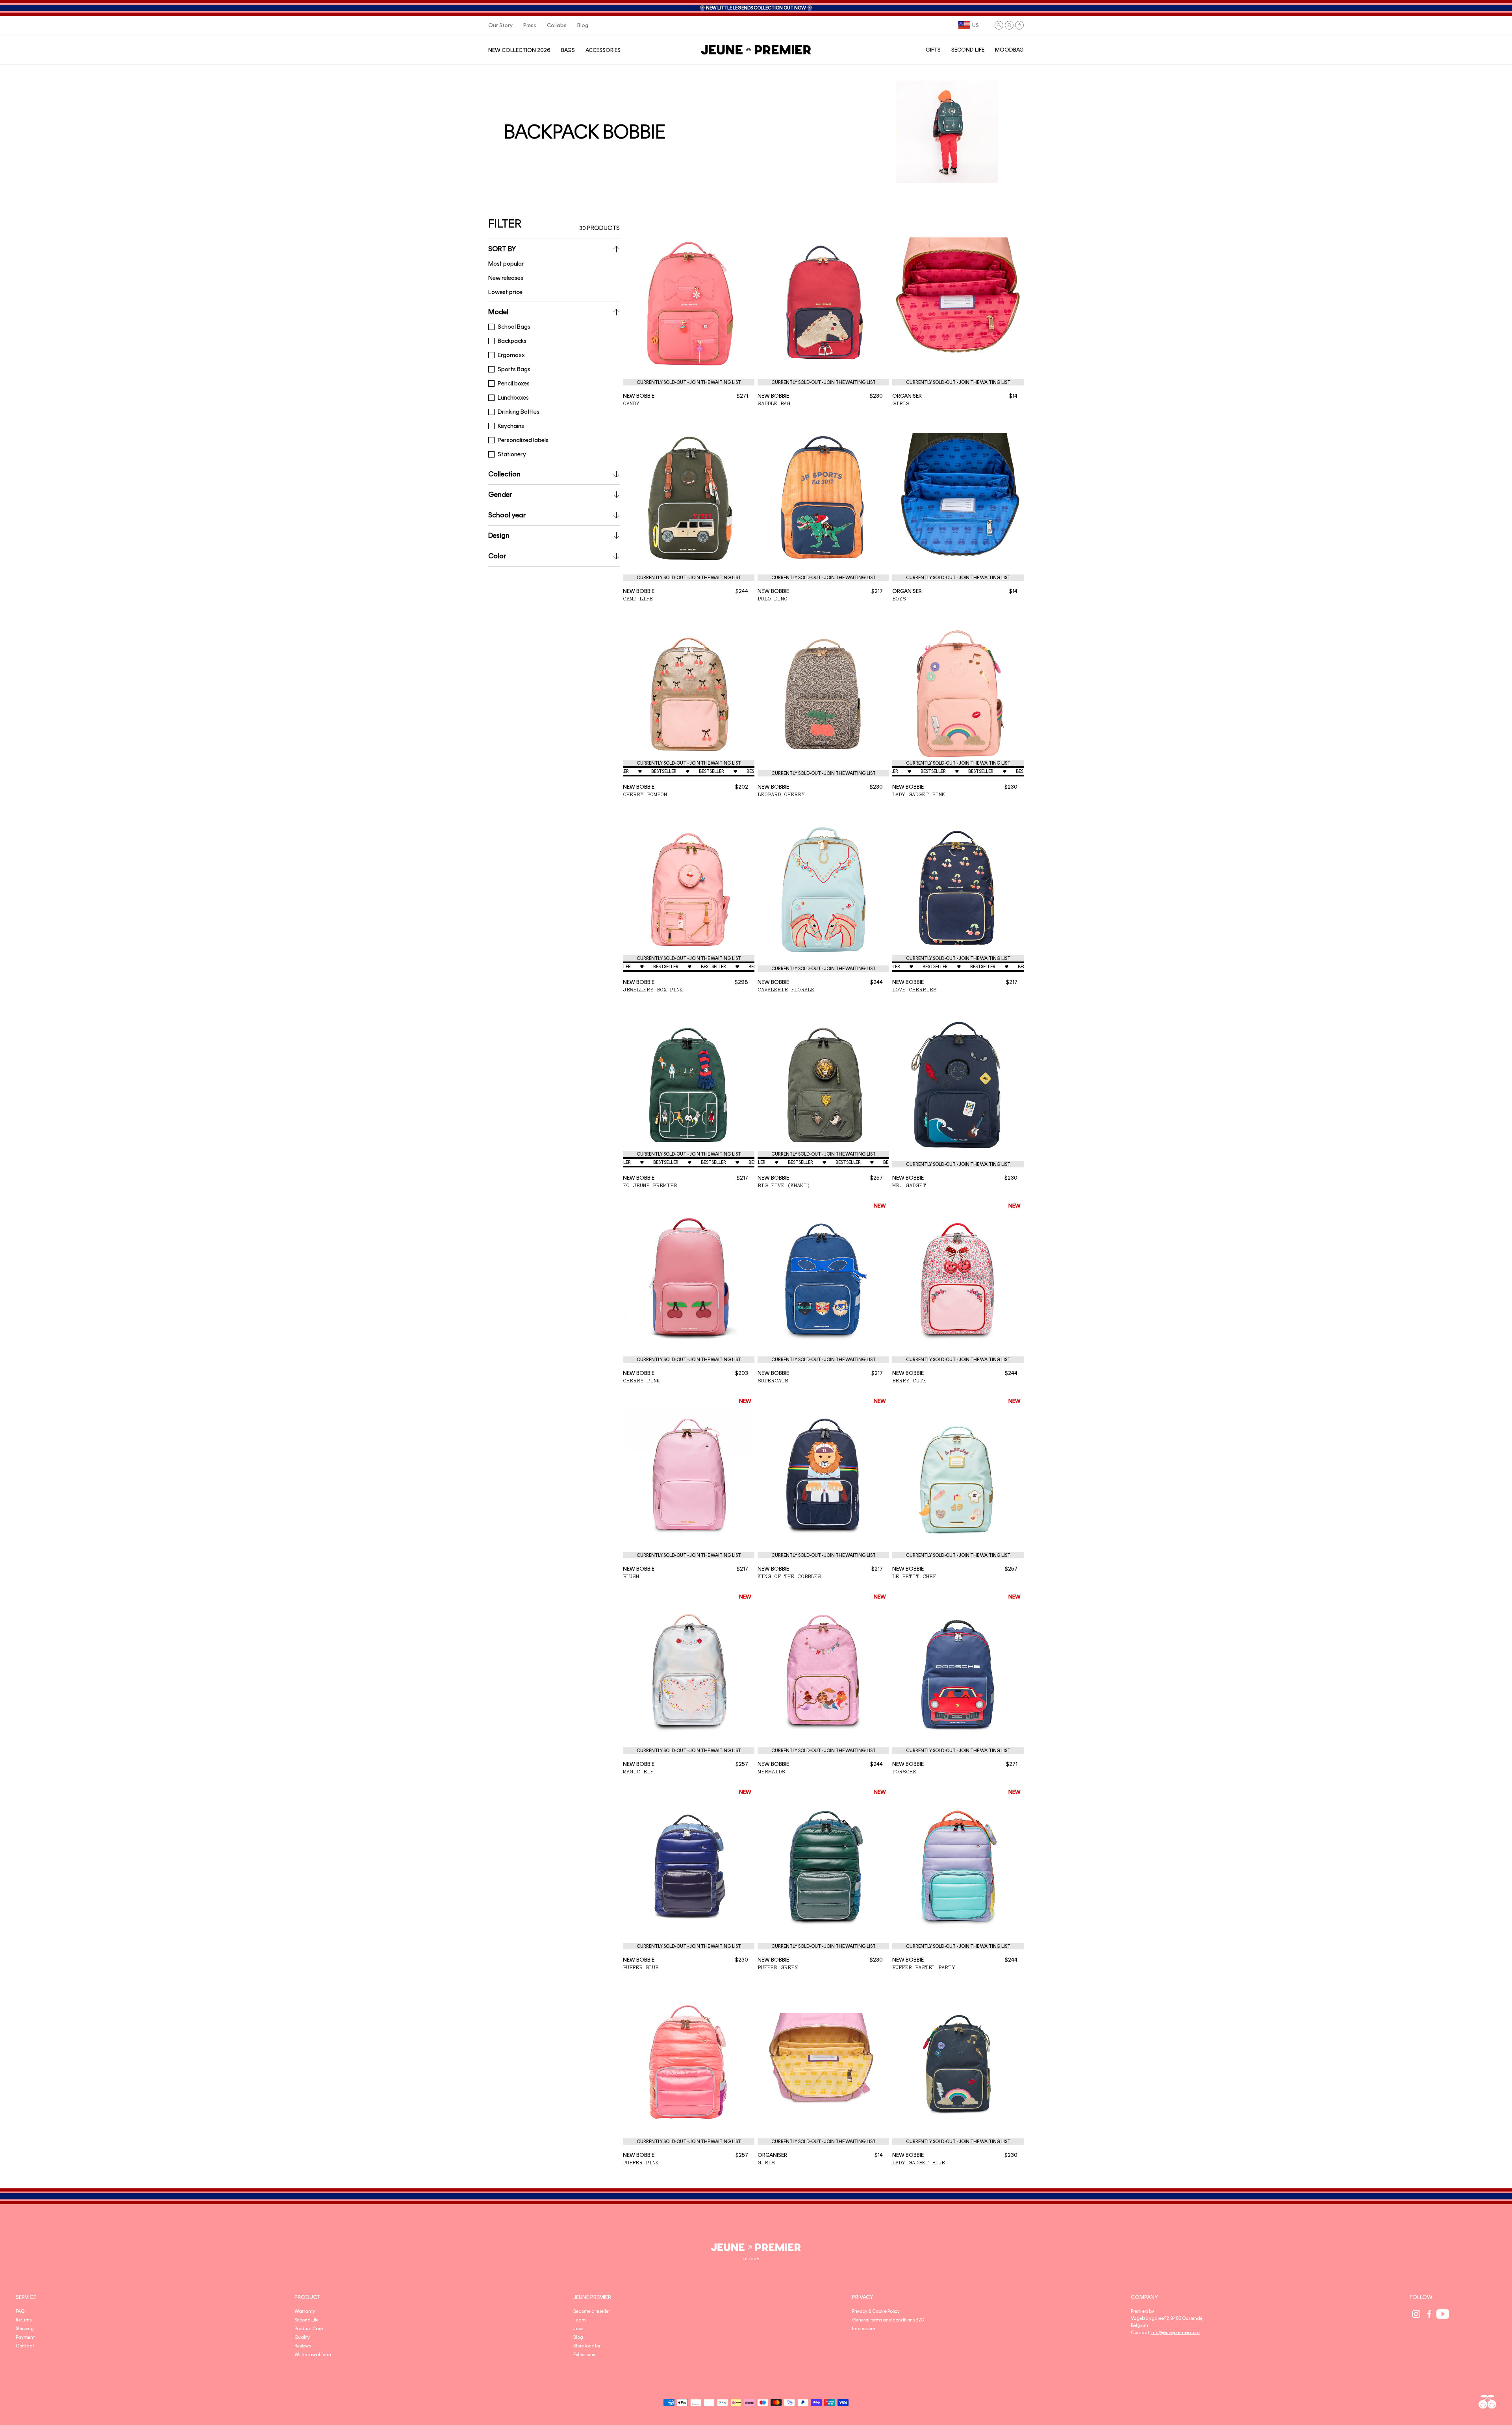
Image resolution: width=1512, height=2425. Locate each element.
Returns (24, 2320)
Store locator (587, 2346)
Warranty (305, 2311)
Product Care (309, 2329)
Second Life (307, 2320)
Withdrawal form (313, 2355)
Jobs (578, 2329)
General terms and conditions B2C (888, 2320)
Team (580, 2320)
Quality (302, 2337)
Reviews (303, 2346)
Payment (25, 2337)
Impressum (864, 2329)
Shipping (25, 2329)
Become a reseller (592, 2311)
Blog (578, 2337)
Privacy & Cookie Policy (876, 2311)
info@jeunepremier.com (1175, 2332)
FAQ (20, 2311)
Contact (25, 2346)
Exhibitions (584, 2355)
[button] (999, 25)
